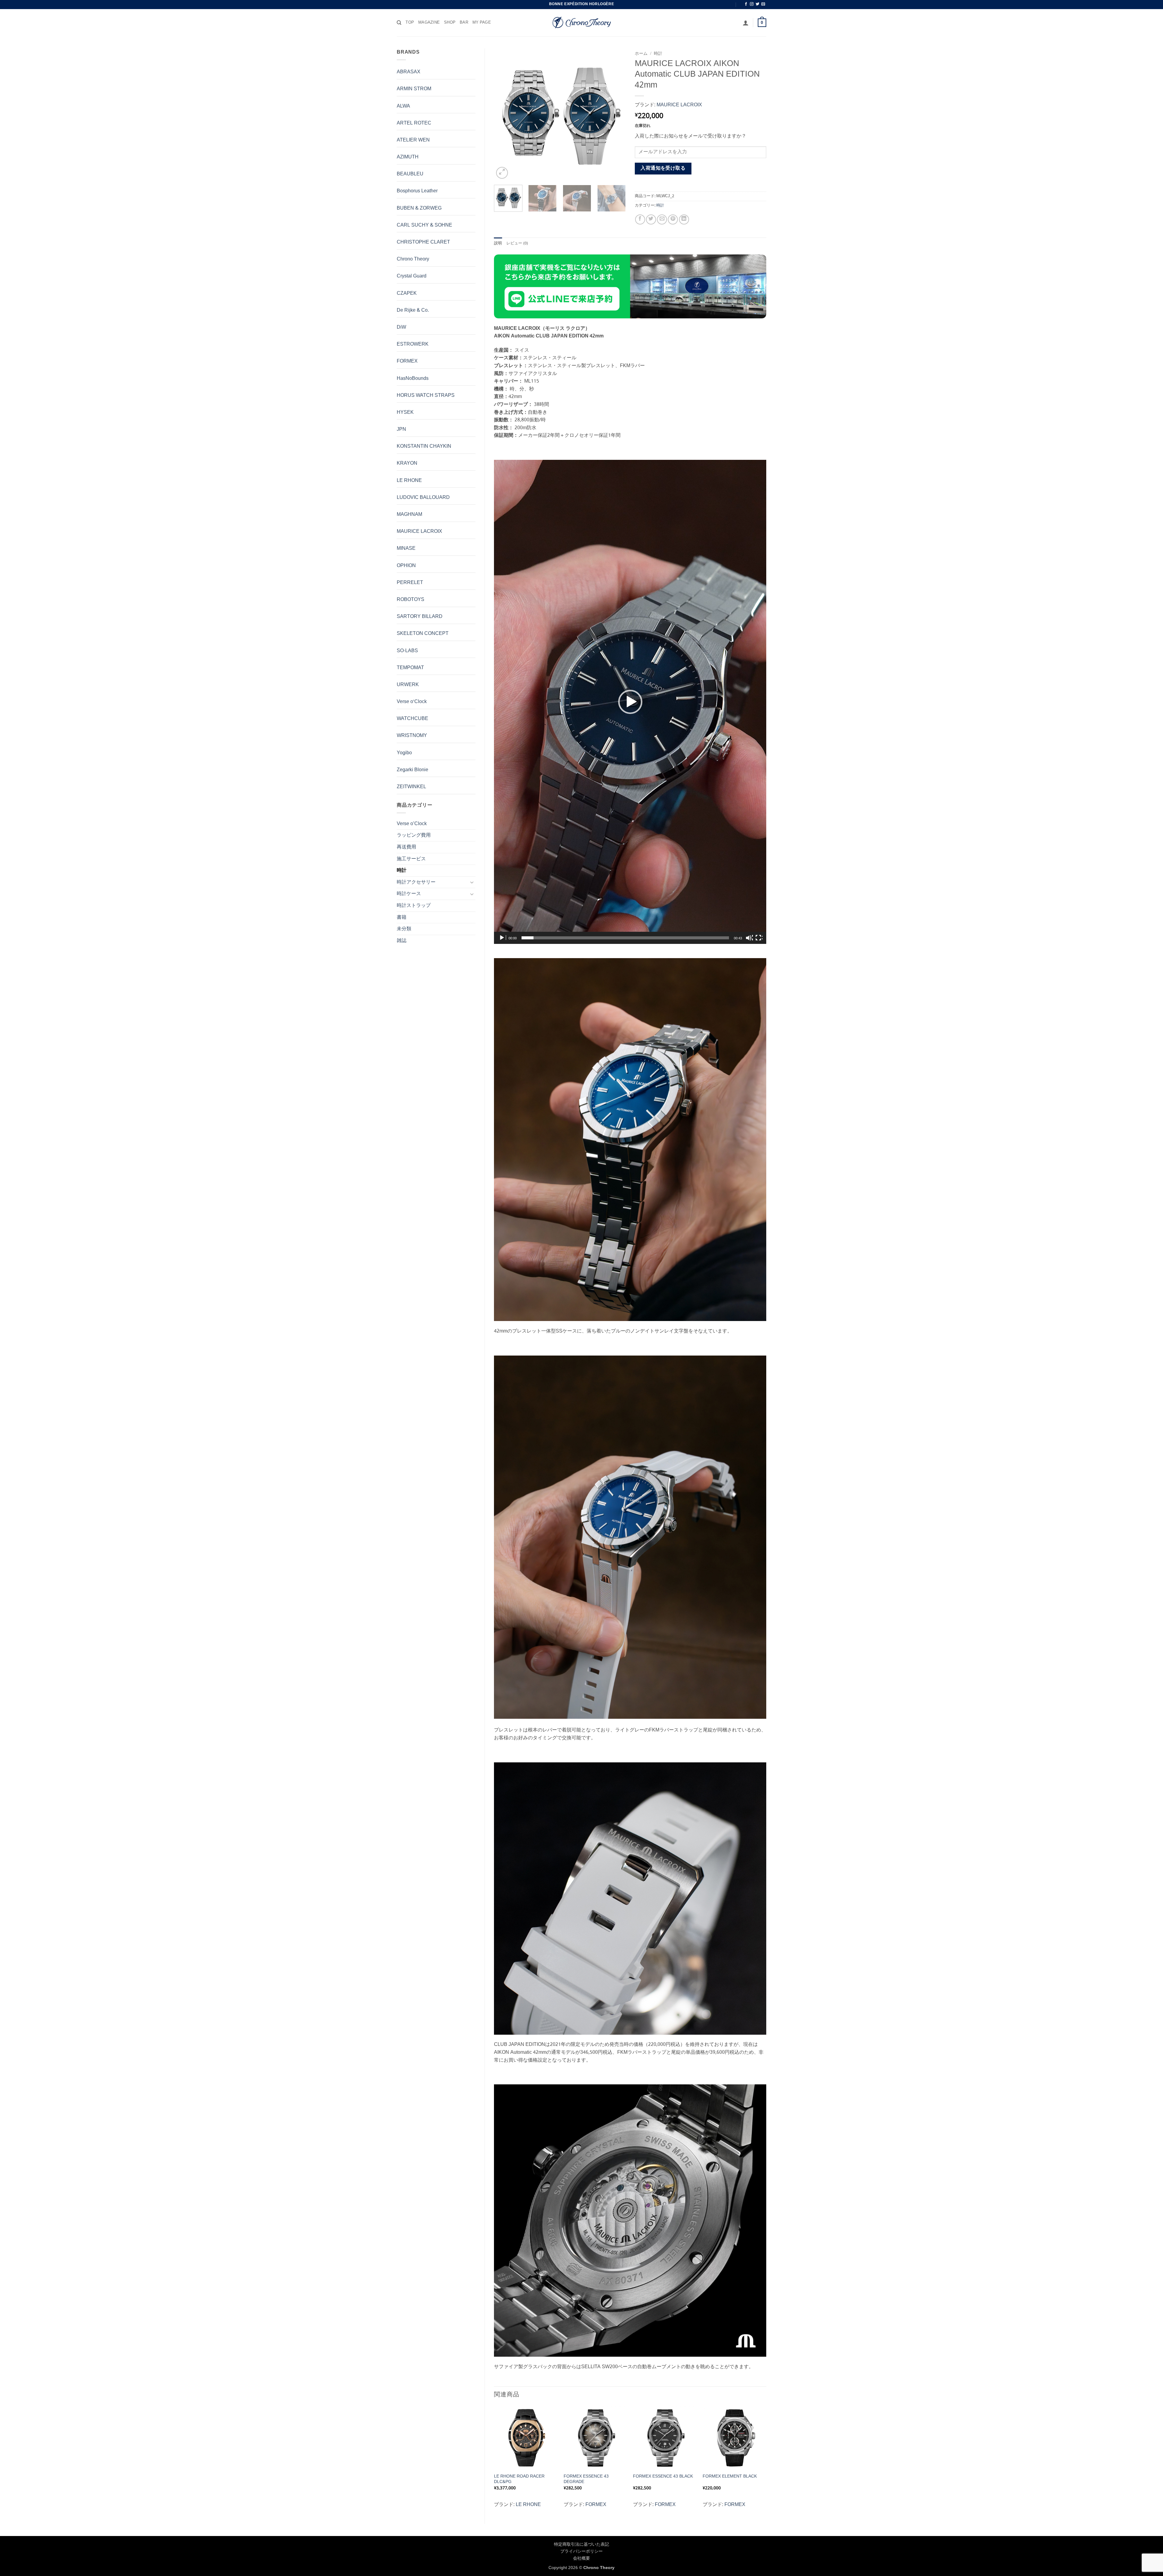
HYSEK (405, 412)
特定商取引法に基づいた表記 (581, 2544)
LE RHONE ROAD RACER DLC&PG (519, 2479)
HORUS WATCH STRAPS (426, 395)
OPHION (406, 566)
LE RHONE (409, 481)
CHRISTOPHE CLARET (423, 242)
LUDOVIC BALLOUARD (423, 498)
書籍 (402, 917)
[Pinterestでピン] (673, 219)
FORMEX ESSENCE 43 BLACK (663, 2476)
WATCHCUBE (413, 719)
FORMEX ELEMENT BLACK (730, 2476)
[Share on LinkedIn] (684, 219)
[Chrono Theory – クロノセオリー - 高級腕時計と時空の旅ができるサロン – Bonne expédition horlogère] (581, 23)
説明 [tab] (498, 244)
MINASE (406, 548)
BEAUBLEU (410, 174)
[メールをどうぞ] (763, 4)
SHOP (450, 23)
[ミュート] (749, 938)
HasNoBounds (413, 378)
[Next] (615, 114)
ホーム (641, 54)
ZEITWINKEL (411, 787)
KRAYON (407, 463)
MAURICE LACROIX (419, 531)
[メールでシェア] (662, 219)
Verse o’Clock (412, 824)
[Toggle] (472, 882)
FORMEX (407, 361)
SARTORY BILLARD (420, 617)
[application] (630, 702)
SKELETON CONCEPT (423, 634)
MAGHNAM (409, 515)
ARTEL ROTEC (414, 123)
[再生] (502, 938)
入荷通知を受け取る (663, 168)
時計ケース (409, 894)
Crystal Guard (412, 276)
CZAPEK (407, 293)
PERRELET (410, 583)
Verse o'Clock (412, 702)
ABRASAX (409, 72)
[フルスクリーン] (759, 938)
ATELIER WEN (413, 140)
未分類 (404, 929)
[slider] (625, 938)
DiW (401, 327)
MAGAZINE (429, 23)
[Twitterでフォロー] (757, 4)
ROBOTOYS (411, 600)
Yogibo (404, 753)
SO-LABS (407, 651)
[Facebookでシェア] (640, 219)
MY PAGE (482, 23)
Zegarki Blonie (413, 770)
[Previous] (504, 114)
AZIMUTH (408, 157)
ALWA (403, 106)
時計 (402, 870)
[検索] (399, 23)
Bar (464, 23)
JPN (401, 429)
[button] (746, 23)
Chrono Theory (413, 259)
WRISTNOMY (412, 736)
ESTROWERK (413, 344)
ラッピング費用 (414, 835)
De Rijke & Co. (413, 310)
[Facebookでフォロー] (746, 4)
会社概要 (581, 2558)
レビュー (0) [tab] (517, 244)
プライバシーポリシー (581, 2551)
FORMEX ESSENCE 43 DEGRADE (586, 2479)
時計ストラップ (414, 906)
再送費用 (406, 847)
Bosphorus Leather (417, 191)
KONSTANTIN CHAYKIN (424, 446)
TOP (410, 23)
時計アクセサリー (416, 882)
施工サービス (411, 859)
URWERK (408, 685)
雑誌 (402, 941)
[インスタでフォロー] (752, 4)
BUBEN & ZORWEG (419, 208)
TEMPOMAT (410, 668)
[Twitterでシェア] (651, 219)
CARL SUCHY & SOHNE (424, 225)
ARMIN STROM (414, 89)
